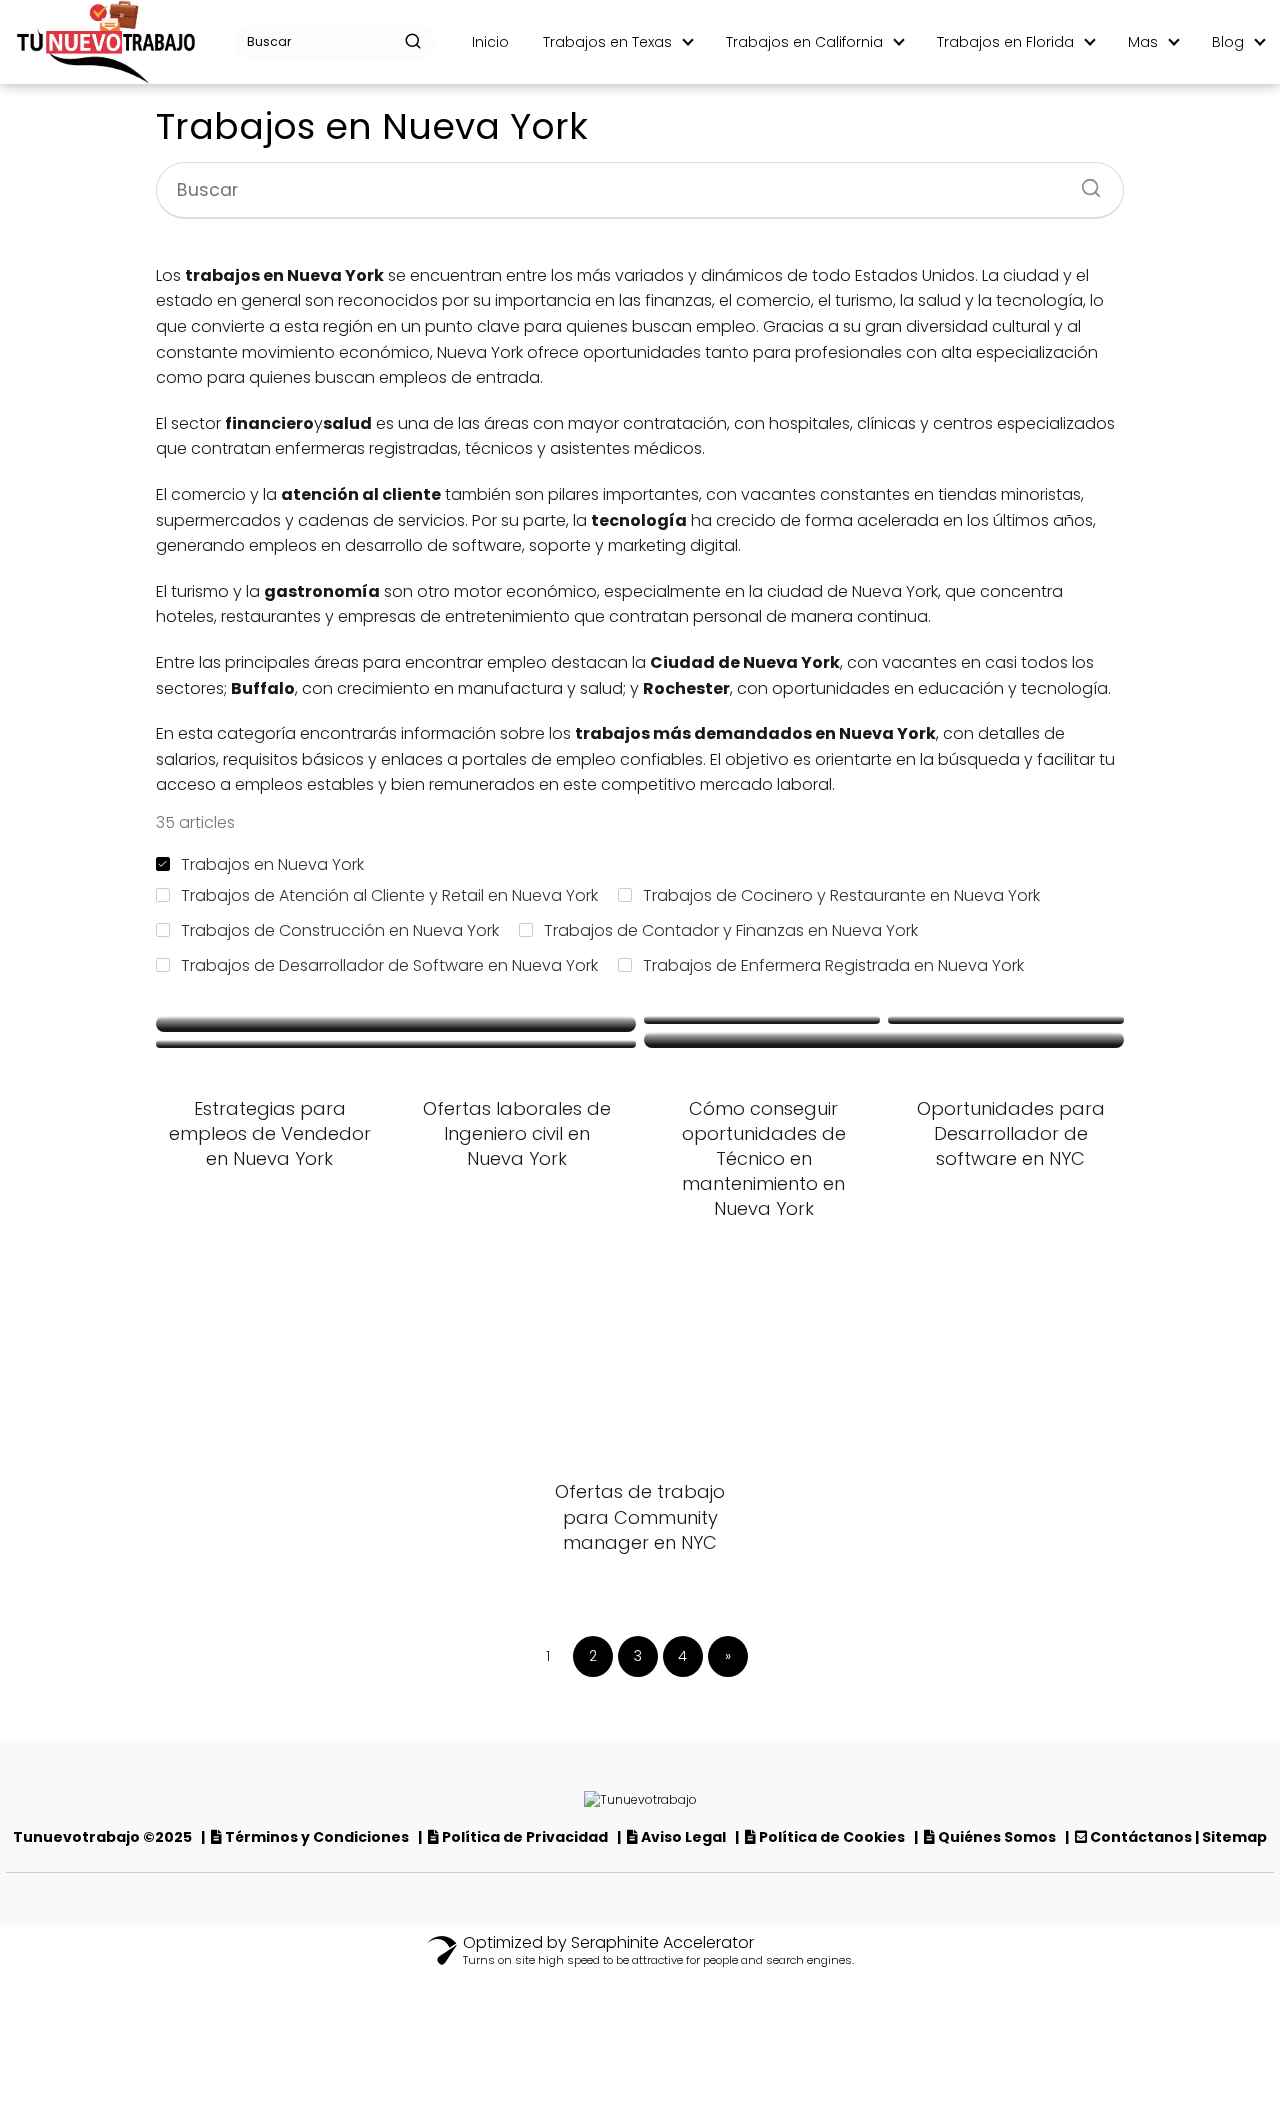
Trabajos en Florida (1005, 42)
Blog (1228, 42)
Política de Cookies (833, 1837)
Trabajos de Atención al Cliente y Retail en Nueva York (389, 895)
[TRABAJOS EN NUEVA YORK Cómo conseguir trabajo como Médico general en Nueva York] (396, 1024)
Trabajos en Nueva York (272, 864)
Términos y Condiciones (318, 1837)
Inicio (490, 42)
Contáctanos (1141, 1837)
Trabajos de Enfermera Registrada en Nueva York (833, 965)
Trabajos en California (804, 42)
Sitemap (1234, 1837)
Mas (1143, 42)
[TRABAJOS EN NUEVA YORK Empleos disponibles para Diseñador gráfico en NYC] (762, 1020)
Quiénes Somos (997, 1837)
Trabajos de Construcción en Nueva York (340, 930)
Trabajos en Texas (607, 42)
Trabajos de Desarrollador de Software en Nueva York (389, 965)
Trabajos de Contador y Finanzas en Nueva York (731, 930)
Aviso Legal (685, 1837)
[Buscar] (413, 41)
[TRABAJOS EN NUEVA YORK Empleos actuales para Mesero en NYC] (396, 1044)
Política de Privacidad (525, 1837)
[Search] (1084, 182)
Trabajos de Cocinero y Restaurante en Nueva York (841, 895)
